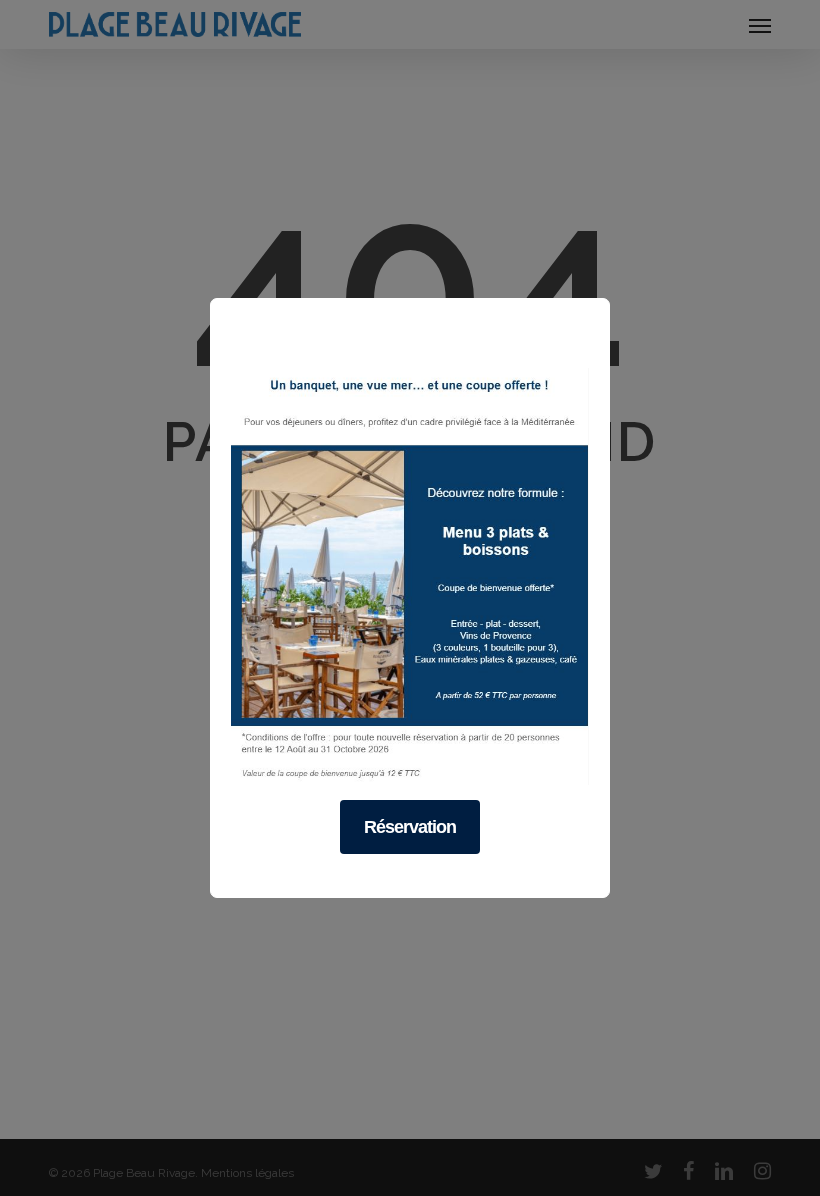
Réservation (410, 827)
